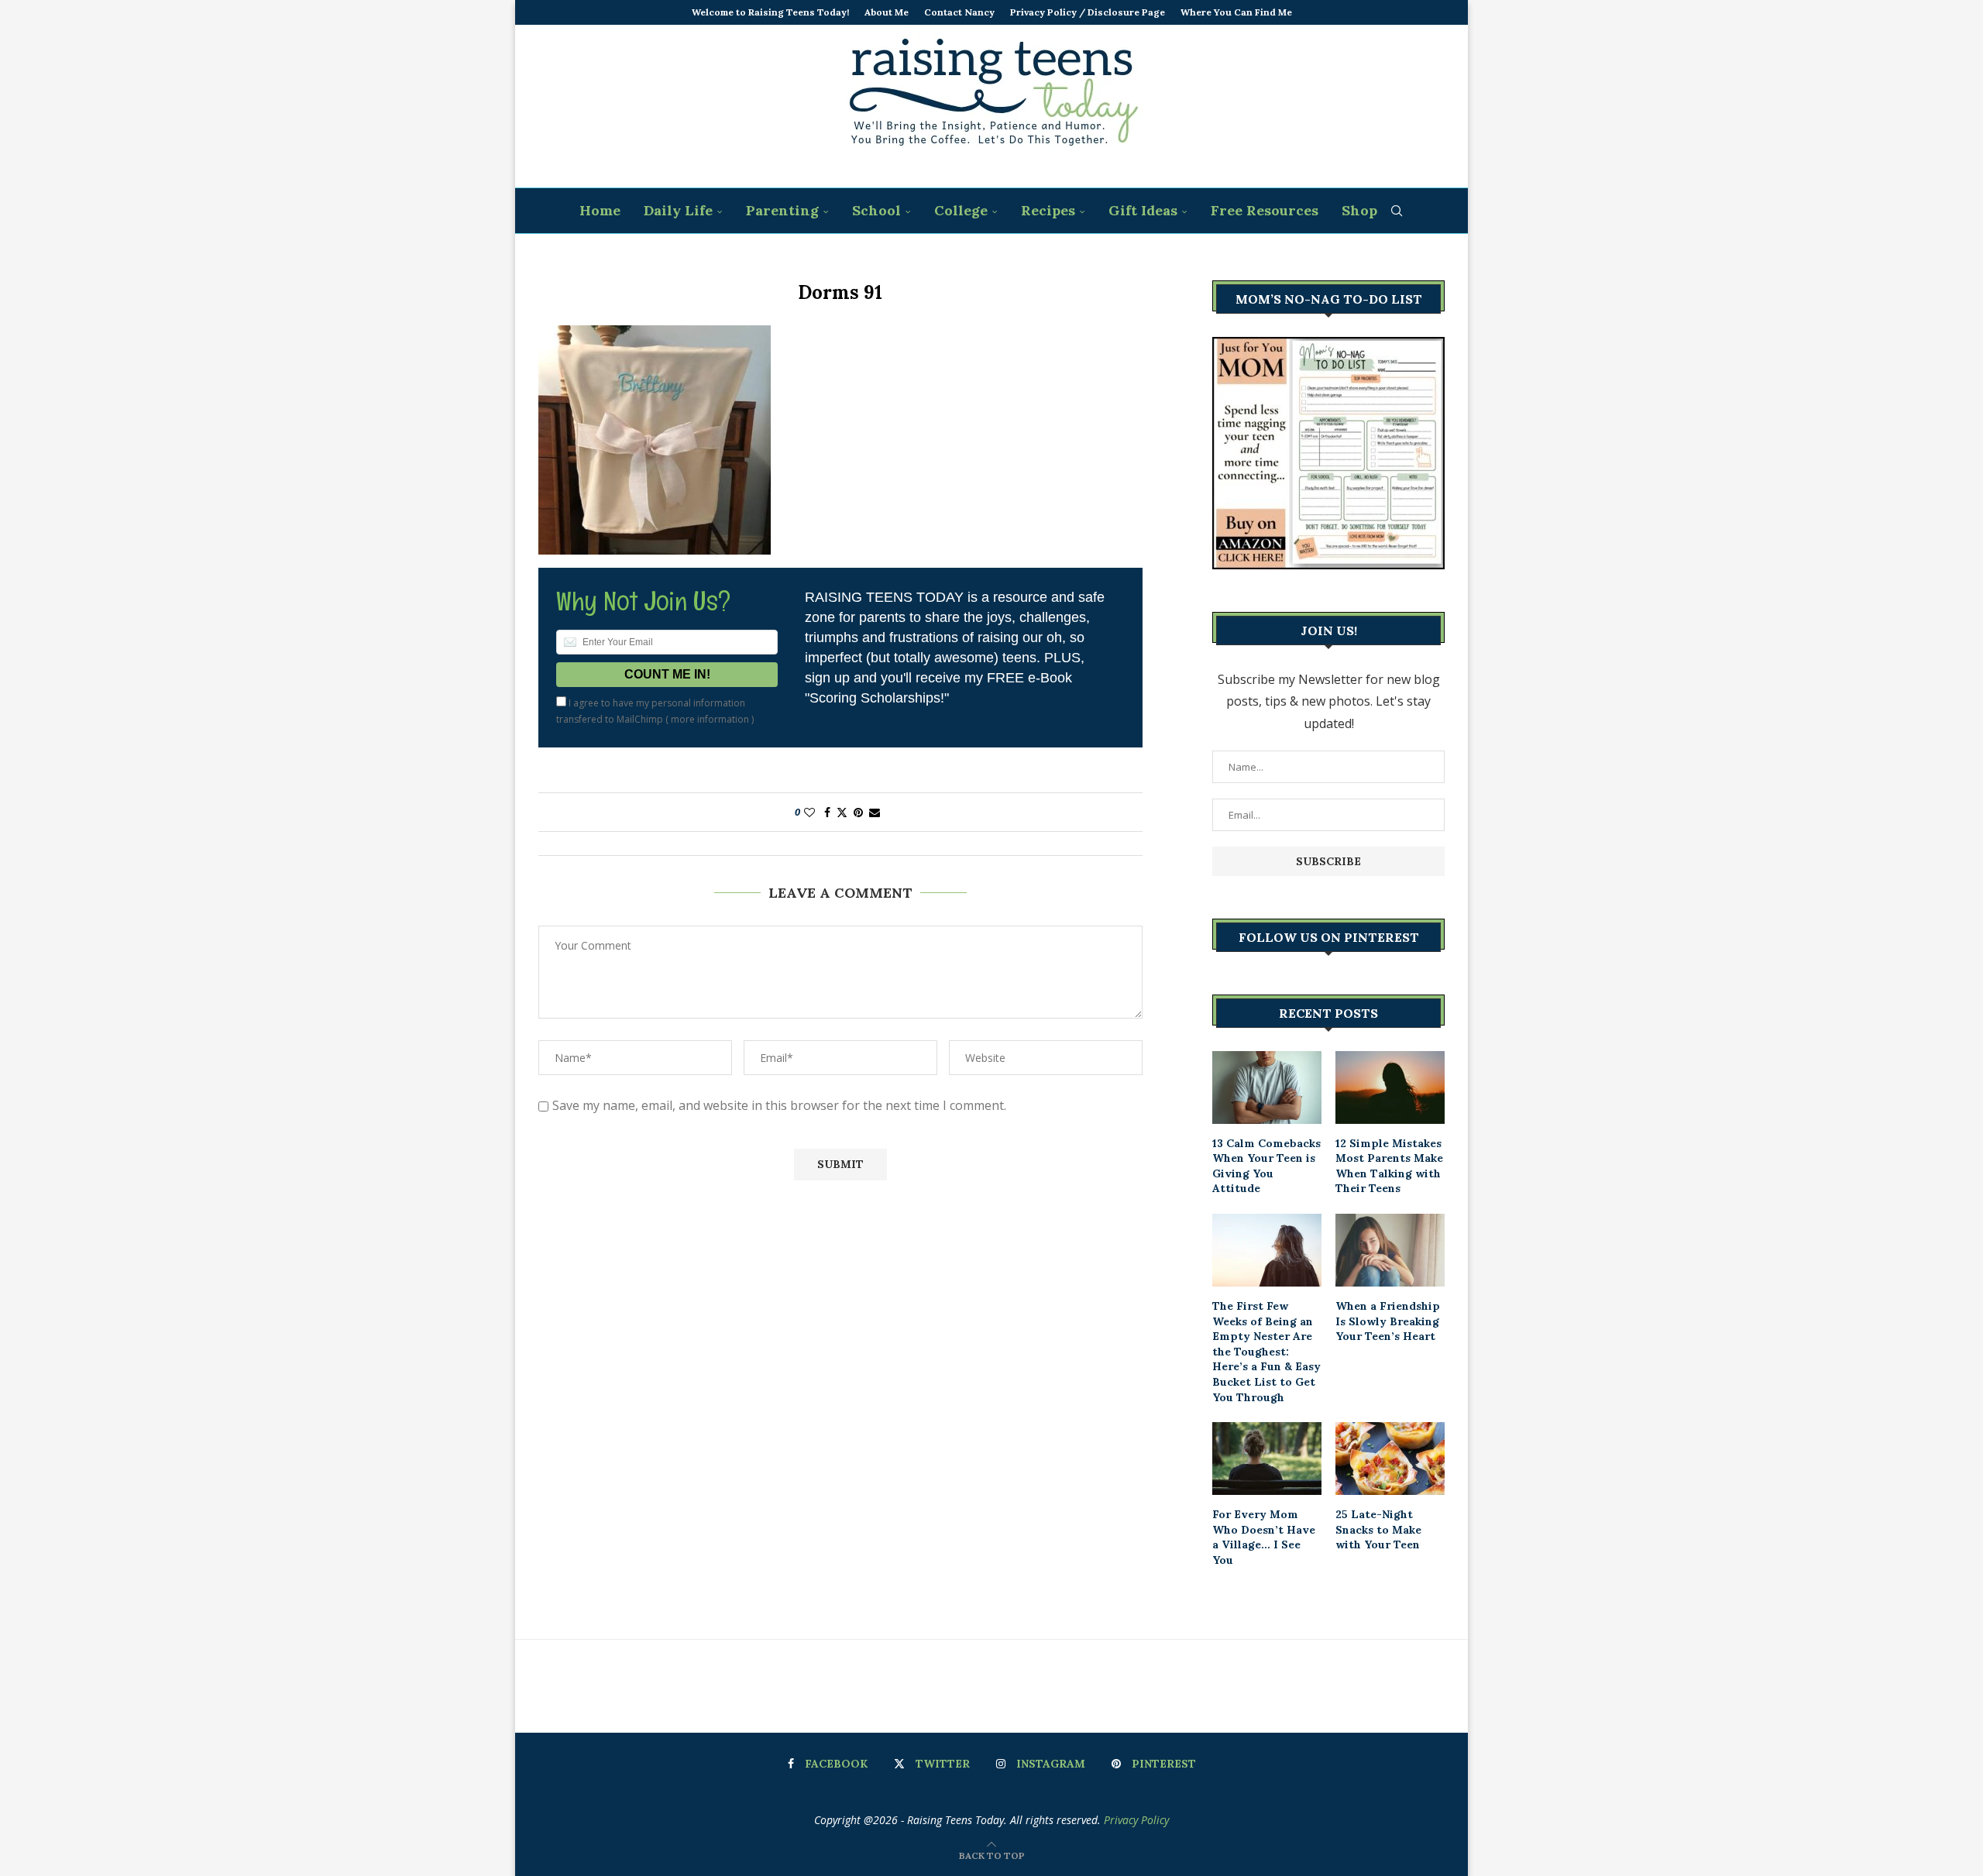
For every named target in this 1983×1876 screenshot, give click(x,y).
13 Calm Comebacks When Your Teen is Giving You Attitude (1266, 1166)
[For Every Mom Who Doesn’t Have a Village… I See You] (1267, 1459)
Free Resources (1265, 210)
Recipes (1048, 210)
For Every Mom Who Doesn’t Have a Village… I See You (1264, 1537)
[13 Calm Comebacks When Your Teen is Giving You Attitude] (1267, 1087)
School (876, 210)
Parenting (782, 210)
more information (710, 719)
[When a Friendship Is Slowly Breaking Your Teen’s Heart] (1390, 1250)
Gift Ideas (1143, 210)
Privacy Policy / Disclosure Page (1088, 12)
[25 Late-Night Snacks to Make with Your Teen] (1390, 1459)
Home (600, 210)
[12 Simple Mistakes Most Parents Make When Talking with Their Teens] (1390, 1087)
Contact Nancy (959, 12)
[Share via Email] (875, 812)
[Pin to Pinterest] (858, 812)
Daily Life (678, 210)
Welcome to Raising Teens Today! (770, 12)
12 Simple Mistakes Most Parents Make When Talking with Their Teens (1389, 1166)
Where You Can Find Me (1236, 12)
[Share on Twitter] (842, 812)
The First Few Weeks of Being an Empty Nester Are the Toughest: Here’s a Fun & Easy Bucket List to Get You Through (1266, 1352)
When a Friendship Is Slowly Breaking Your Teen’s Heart (1388, 1321)
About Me (887, 12)
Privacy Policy (1136, 1820)
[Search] (1397, 211)
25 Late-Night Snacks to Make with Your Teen (1378, 1529)
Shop (1359, 210)
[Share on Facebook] (827, 812)
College (961, 210)
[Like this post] (809, 812)
